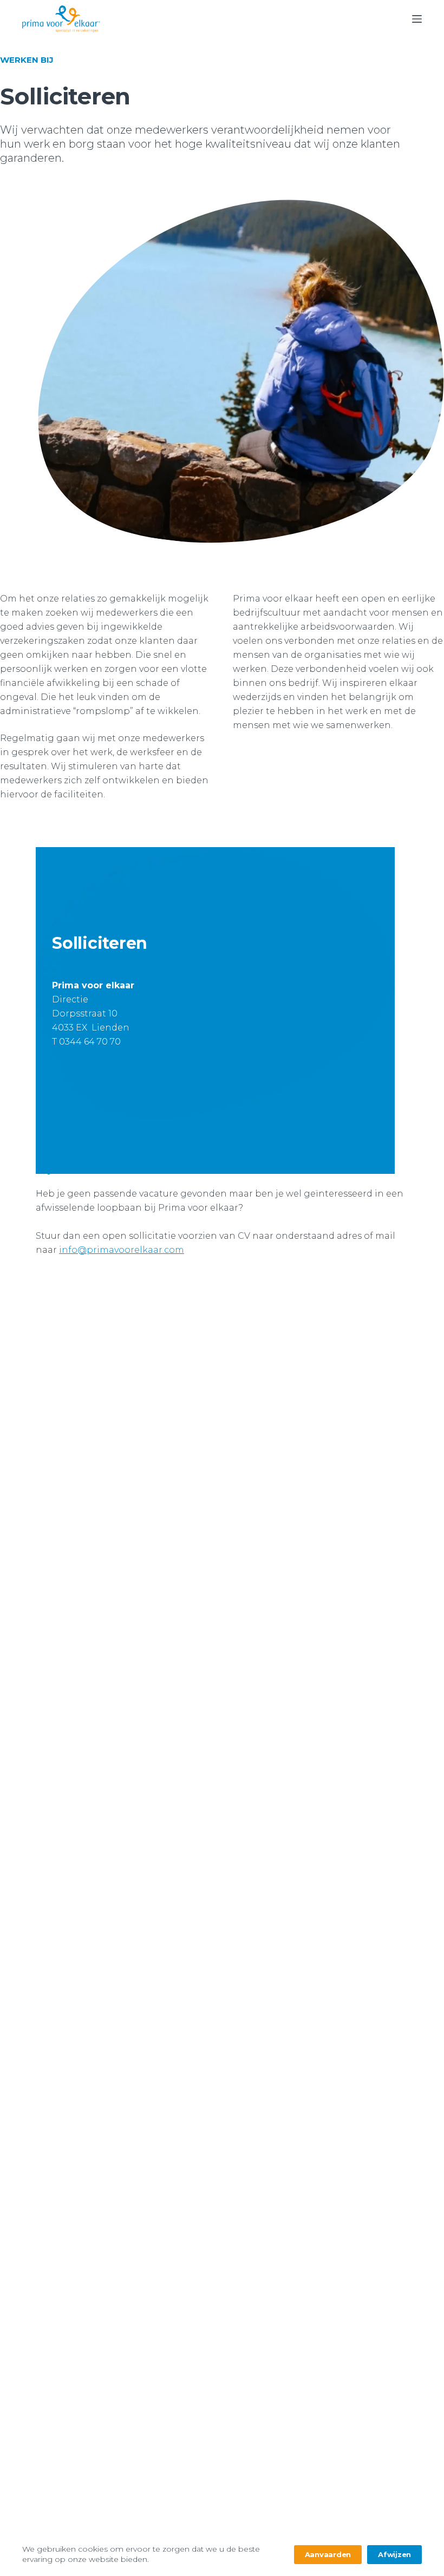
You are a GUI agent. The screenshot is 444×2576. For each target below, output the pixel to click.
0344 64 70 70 (90, 1042)
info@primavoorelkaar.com (122, 1250)
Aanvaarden (328, 2554)
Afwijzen (394, 2554)
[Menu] (417, 19)
